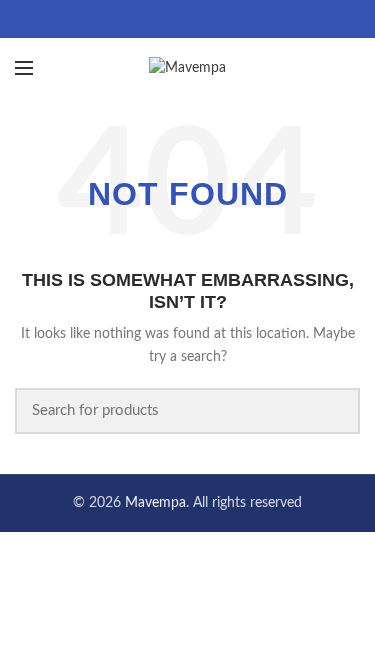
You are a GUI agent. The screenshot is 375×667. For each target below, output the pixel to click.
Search (333, 411)
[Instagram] (212, 19)
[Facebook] (162, 19)
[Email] (187, 19)
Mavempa (155, 503)
